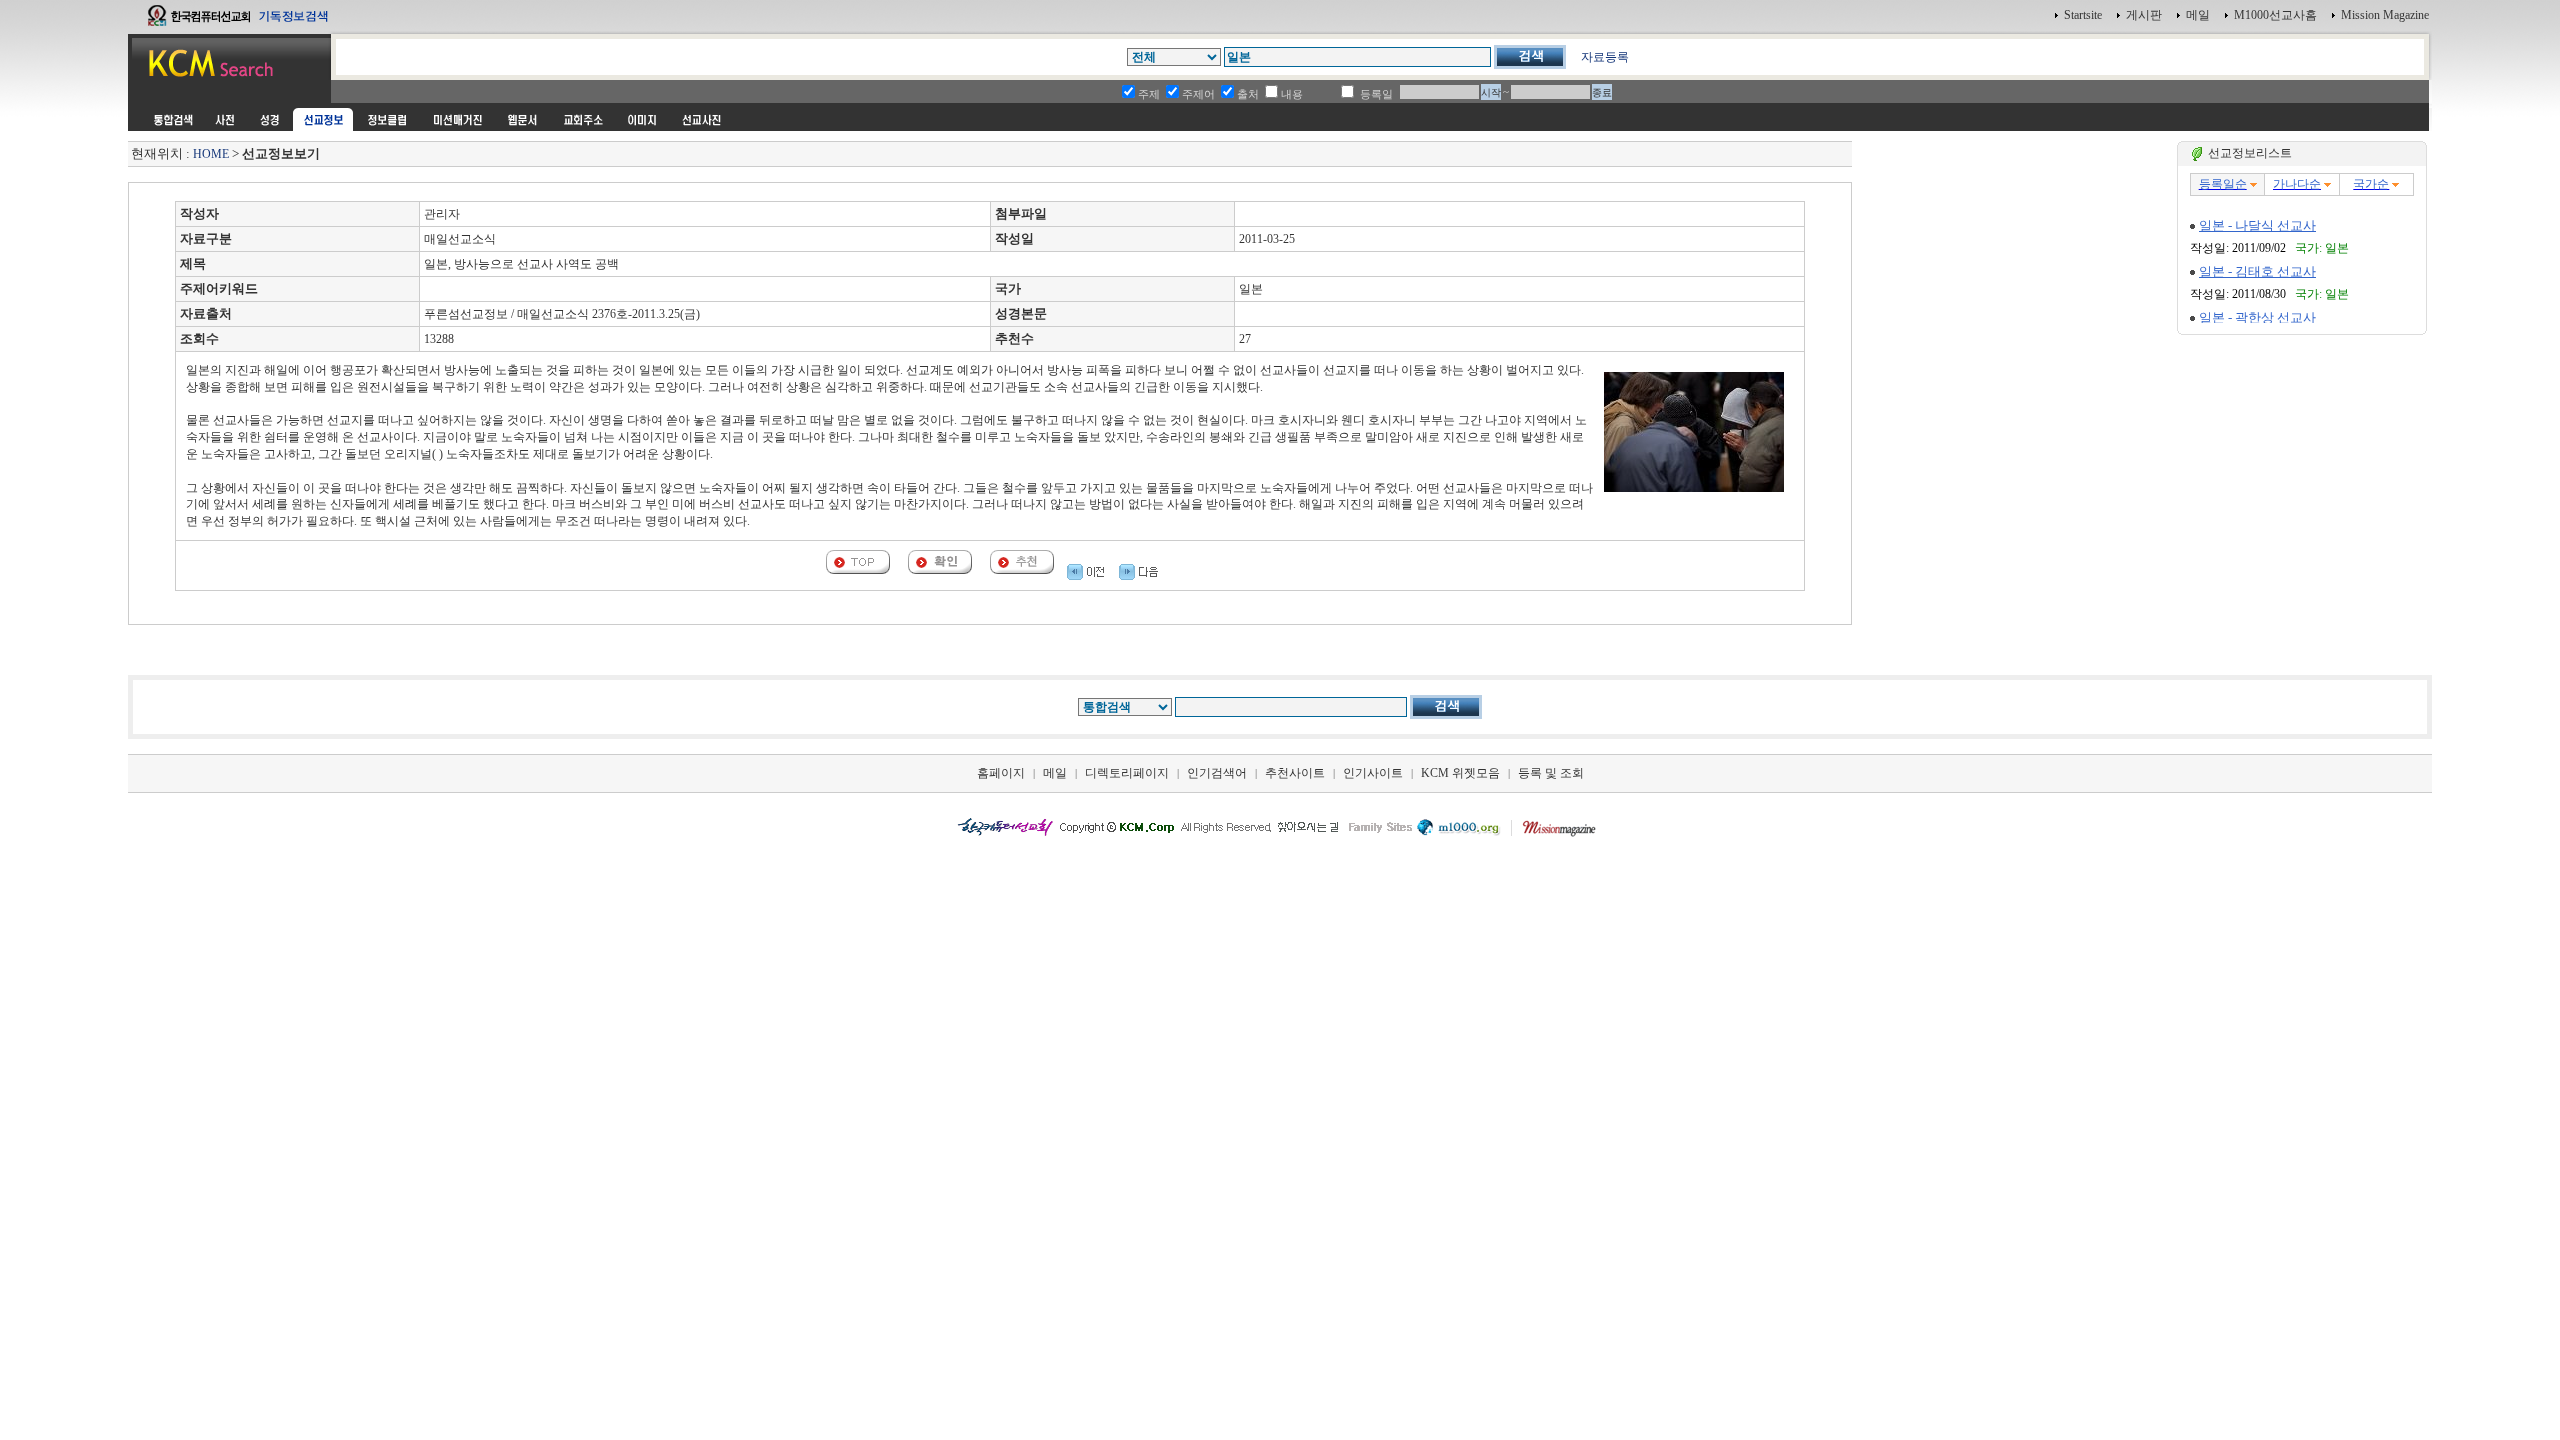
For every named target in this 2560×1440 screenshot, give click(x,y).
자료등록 (1605, 57)
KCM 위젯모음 (1460, 773)
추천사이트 (1295, 773)
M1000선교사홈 (2275, 15)
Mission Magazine (2385, 15)
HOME (211, 154)
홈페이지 (1001, 773)
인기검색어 (1217, 773)
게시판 (2144, 15)
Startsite (2083, 15)
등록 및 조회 (1551, 773)
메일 (2198, 15)
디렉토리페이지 (1127, 773)
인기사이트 (1373, 773)
